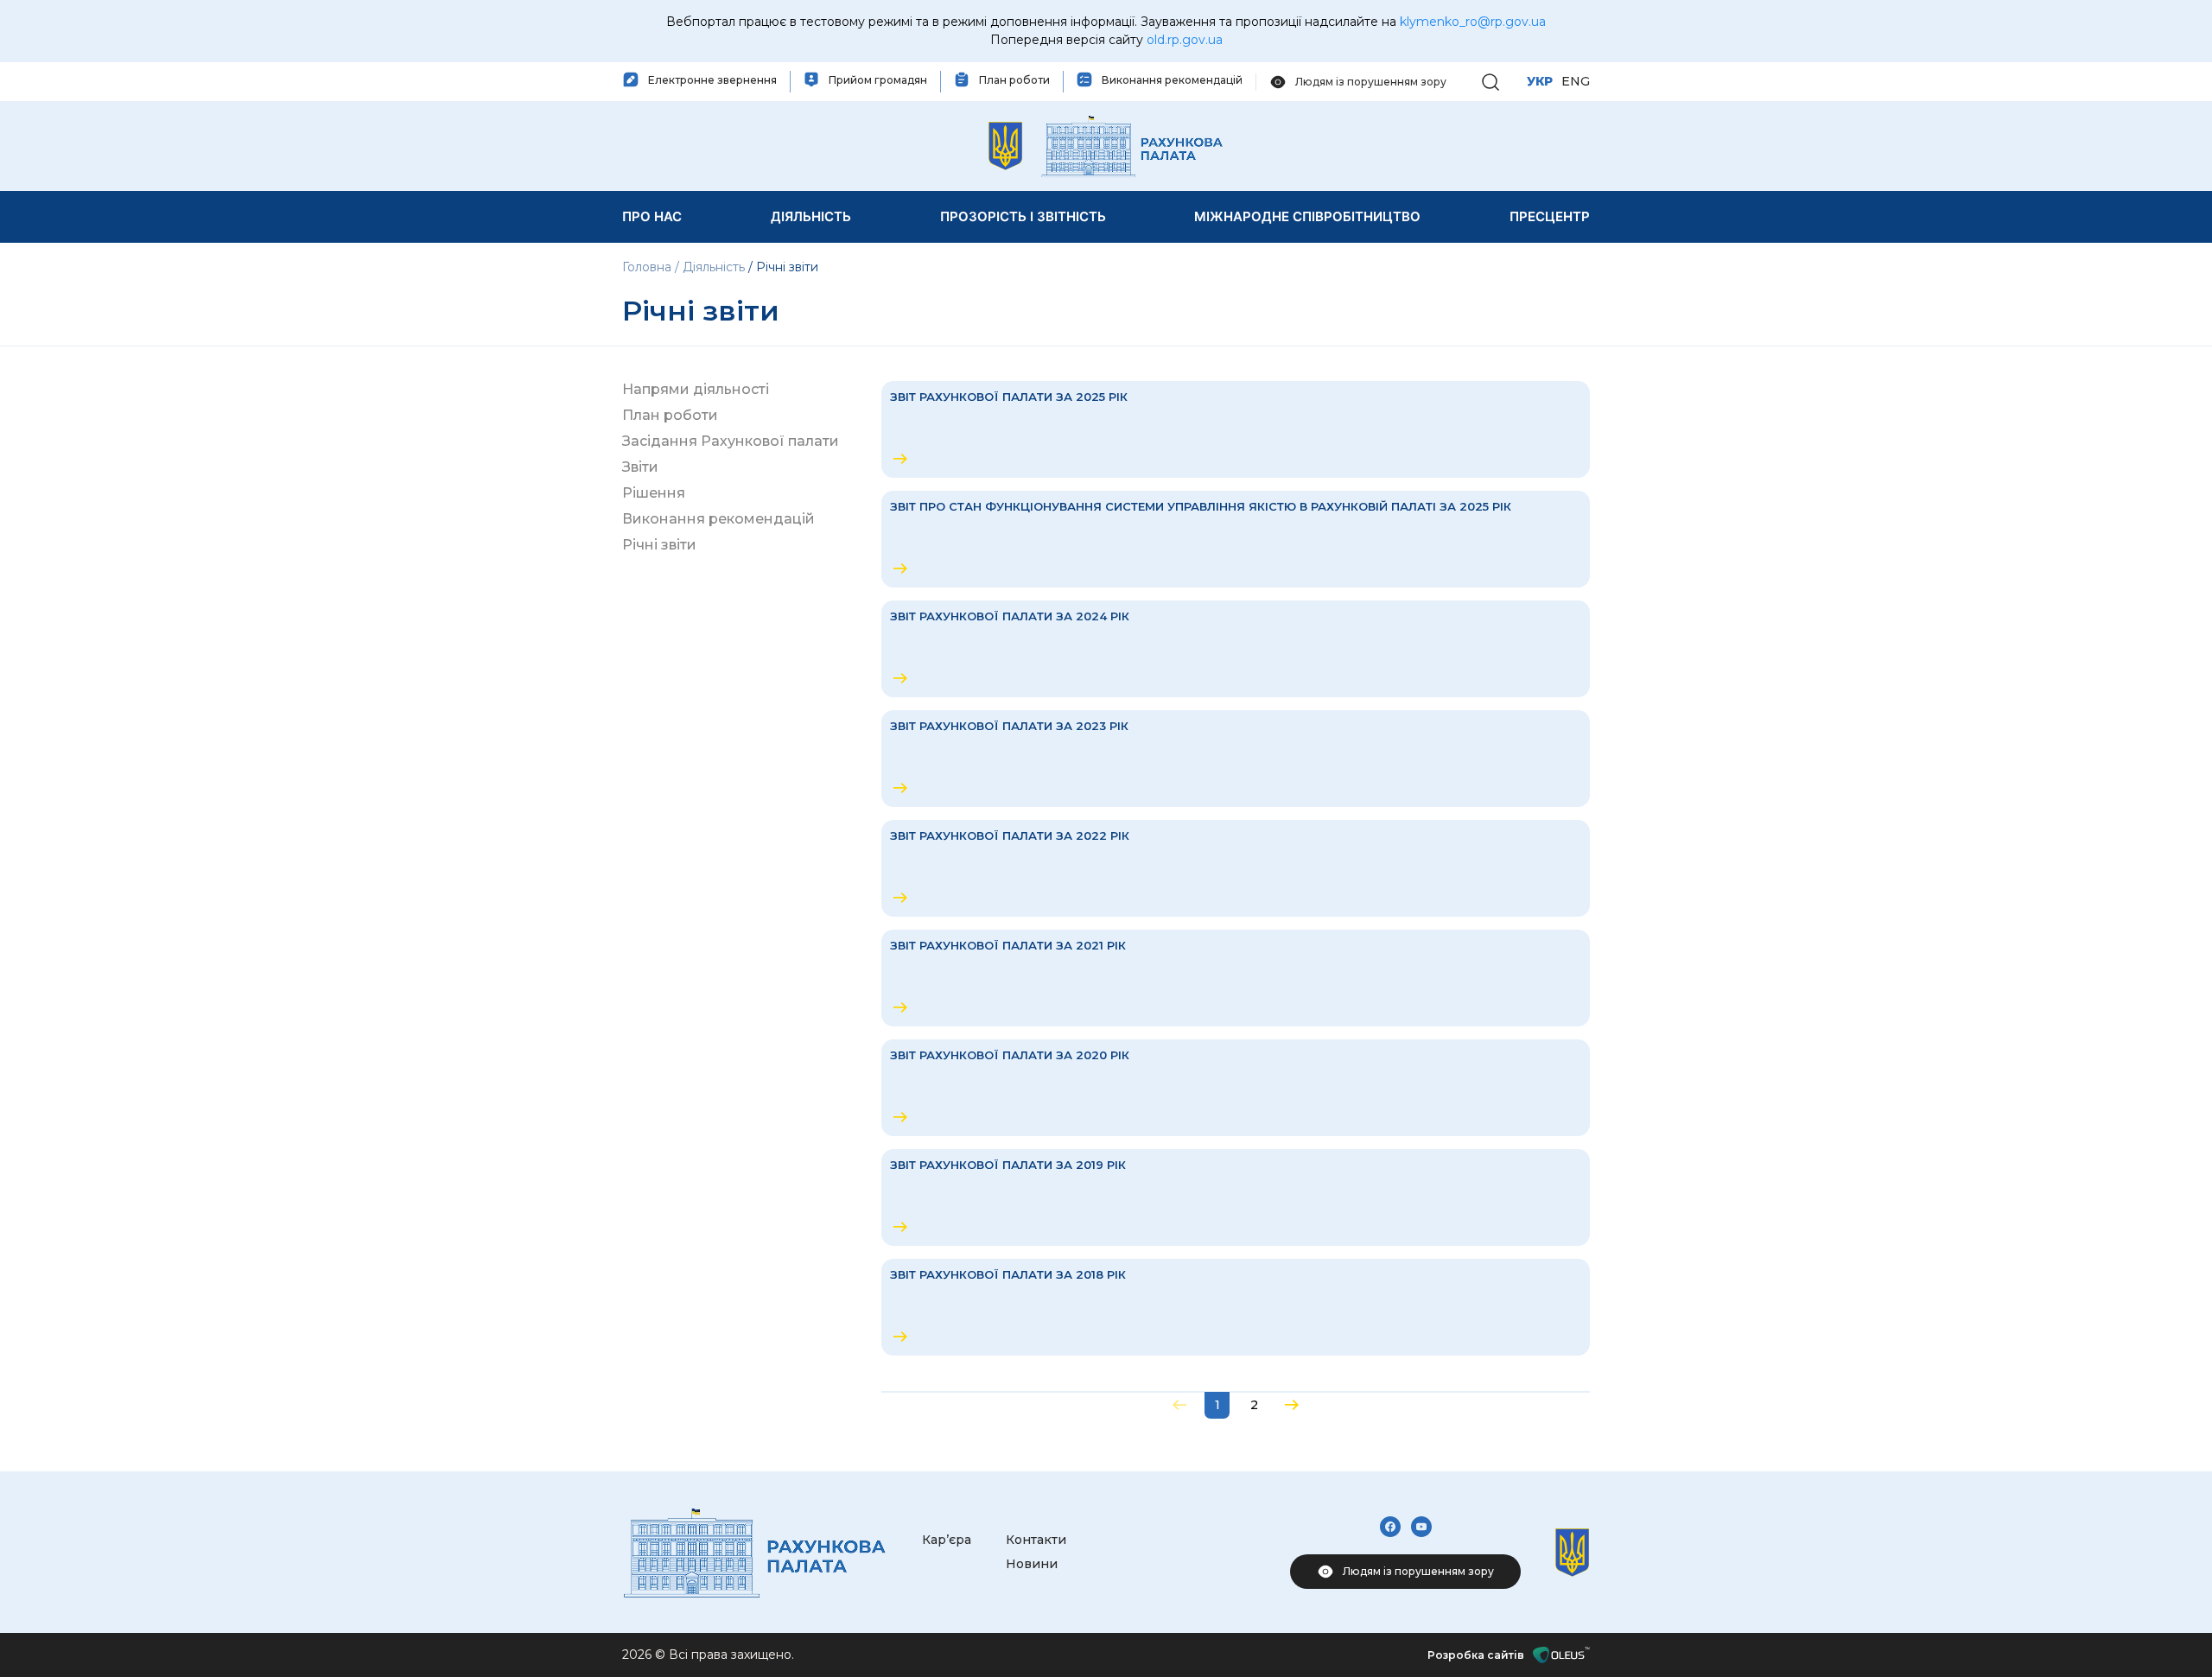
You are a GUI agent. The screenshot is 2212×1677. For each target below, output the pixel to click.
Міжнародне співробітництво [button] (1307, 216)
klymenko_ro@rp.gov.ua (1473, 22)
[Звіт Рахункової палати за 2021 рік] (1236, 978)
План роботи (670, 415)
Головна (648, 267)
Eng (1576, 81)
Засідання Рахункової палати (731, 441)
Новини (1032, 1564)
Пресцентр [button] (1550, 216)
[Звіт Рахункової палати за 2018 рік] (1236, 1307)
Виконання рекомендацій (718, 519)
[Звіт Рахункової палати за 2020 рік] (1236, 1088)
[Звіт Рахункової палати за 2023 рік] (1236, 759)
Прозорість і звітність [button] (1023, 216)
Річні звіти (659, 545)
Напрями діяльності (696, 389)
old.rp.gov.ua (1185, 40)
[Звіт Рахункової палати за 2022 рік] (1236, 868)
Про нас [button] (652, 216)
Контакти (1036, 1540)
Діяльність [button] (811, 216)
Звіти (640, 467)
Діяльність (714, 267)
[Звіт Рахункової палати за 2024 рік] (1236, 649)
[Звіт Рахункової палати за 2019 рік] (1236, 1197)
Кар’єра (947, 1540)
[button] (1491, 81)
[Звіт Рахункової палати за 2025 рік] (1236, 429)
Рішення (654, 493)
